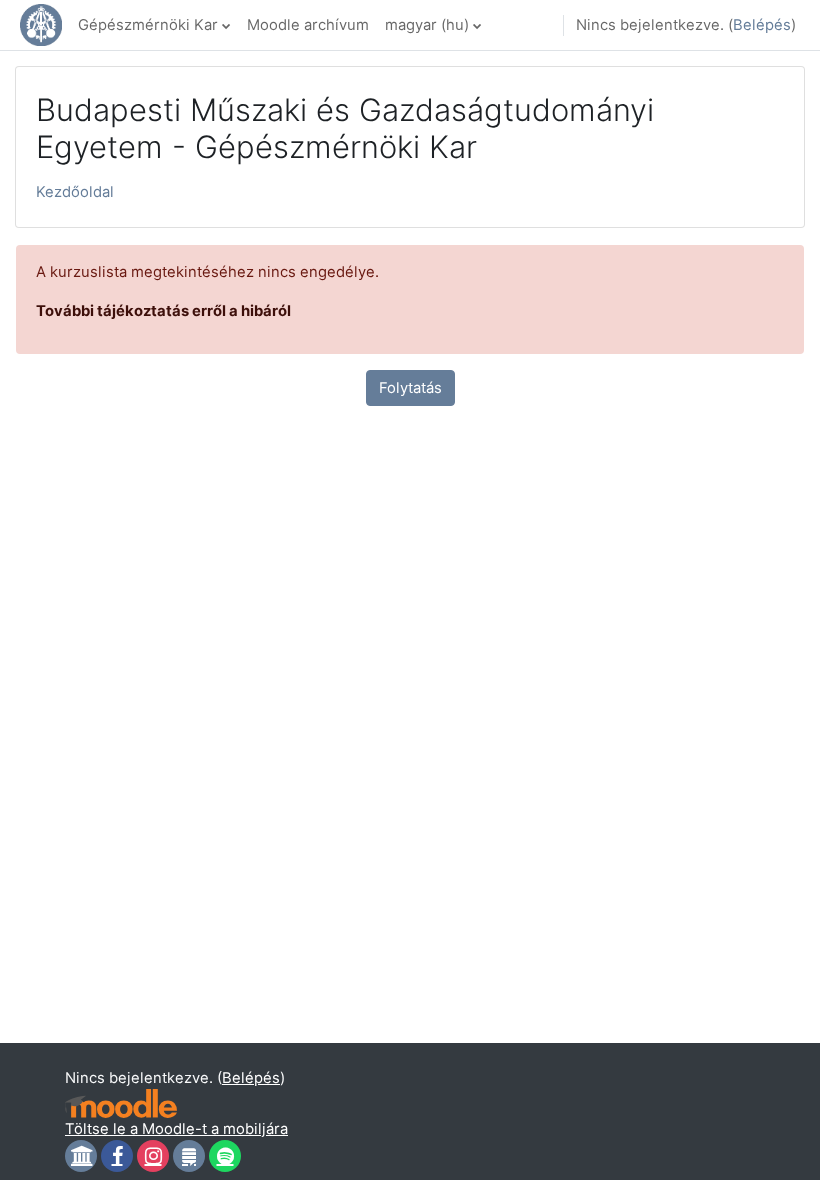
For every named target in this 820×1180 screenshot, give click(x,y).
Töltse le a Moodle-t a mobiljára (176, 1129)
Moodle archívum (308, 25)
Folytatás (410, 388)
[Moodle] (121, 1103)
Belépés (762, 25)
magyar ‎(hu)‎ (427, 25)
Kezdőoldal (75, 192)
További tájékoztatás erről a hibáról (163, 311)
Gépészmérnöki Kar (148, 25)
